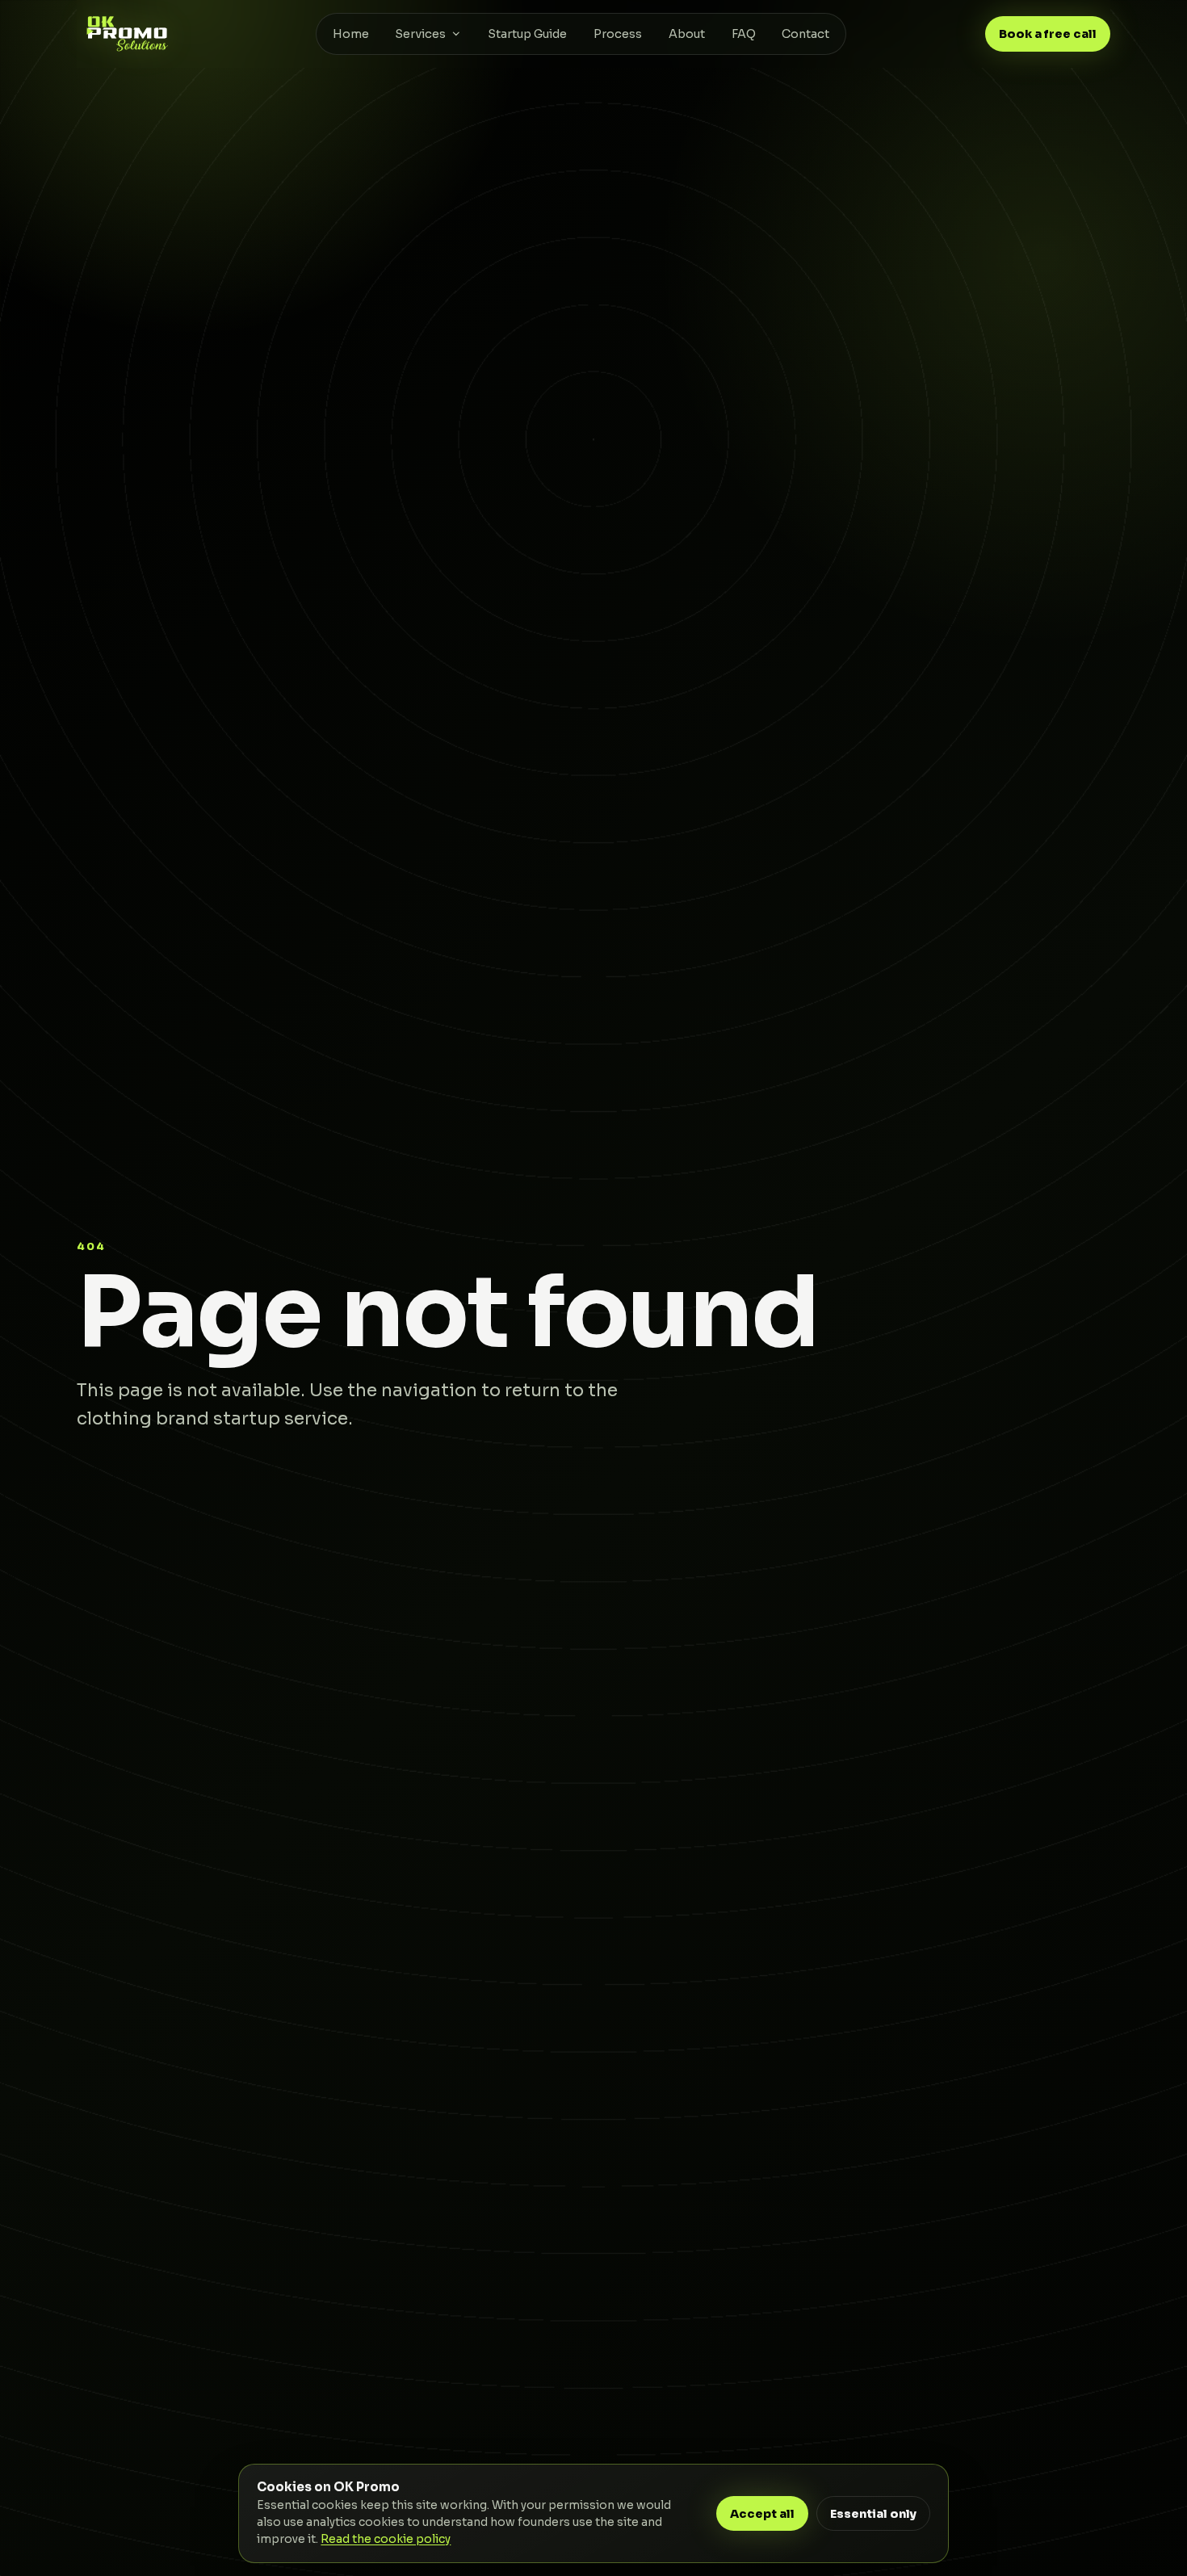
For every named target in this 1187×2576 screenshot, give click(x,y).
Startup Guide (527, 34)
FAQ (744, 34)
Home (351, 34)
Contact (805, 34)
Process (618, 34)
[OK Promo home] (127, 34)
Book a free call (1048, 34)
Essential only (873, 2514)
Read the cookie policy (386, 2539)
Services (420, 34)
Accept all (762, 2514)
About (687, 34)
